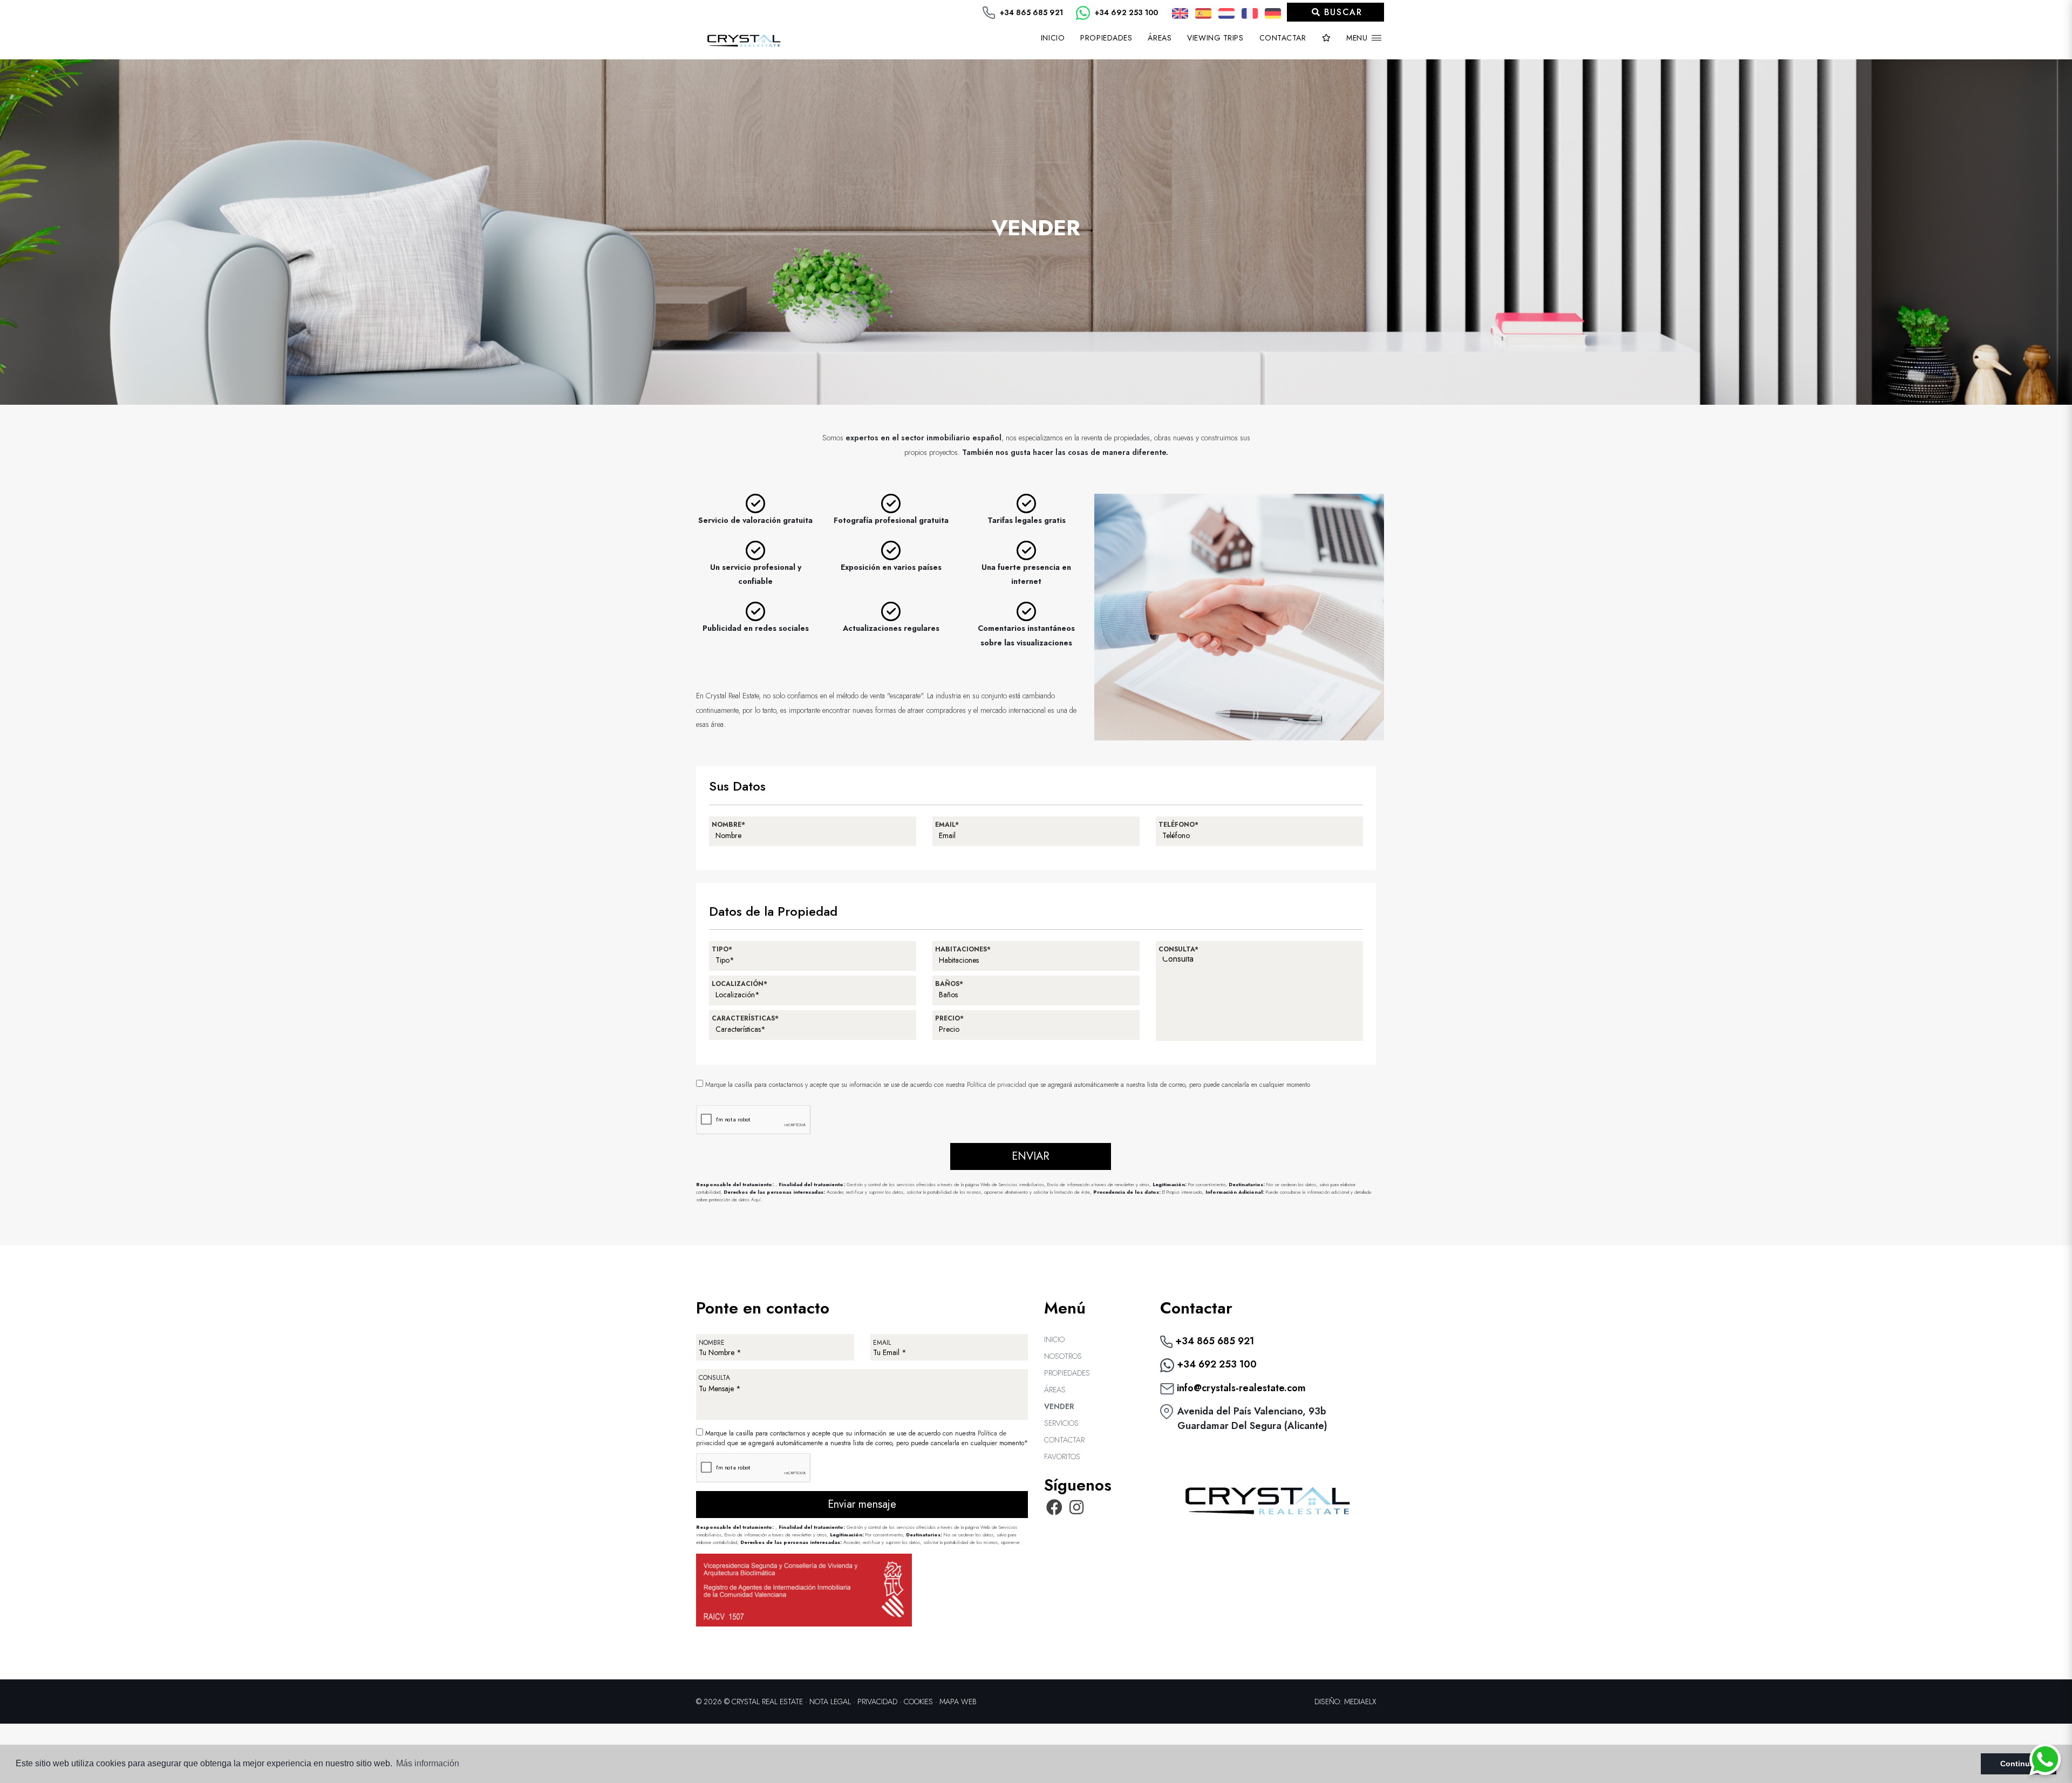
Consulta (714, 1378)
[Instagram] (1077, 1510)
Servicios (1061, 1423)
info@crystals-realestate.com (1240, 1388)
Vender (1059, 1406)
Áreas (1160, 38)
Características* (745, 1018)
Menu (1358, 38)
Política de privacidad (998, 1085)
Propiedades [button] (1106, 38)
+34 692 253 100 (1125, 12)
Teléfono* (1178, 825)
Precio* (949, 1018)
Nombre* (728, 825)
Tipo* (722, 949)
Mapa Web (958, 1702)
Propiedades (1067, 1373)
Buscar (1341, 12)
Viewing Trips (1215, 38)
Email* (947, 825)
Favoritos (1062, 1457)
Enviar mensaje (862, 1504)
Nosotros (1063, 1356)
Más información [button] (428, 1763)
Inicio (1053, 38)
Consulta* (1178, 949)
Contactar (1283, 38)
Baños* (949, 984)
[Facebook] (1054, 1510)
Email (882, 1343)
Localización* (739, 984)
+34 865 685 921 (1030, 12)
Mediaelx (1360, 1702)
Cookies (918, 1702)
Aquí (756, 1199)
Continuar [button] (2019, 1764)
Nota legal (830, 1702)
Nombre (712, 1343)
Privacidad (877, 1702)
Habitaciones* (963, 949)
